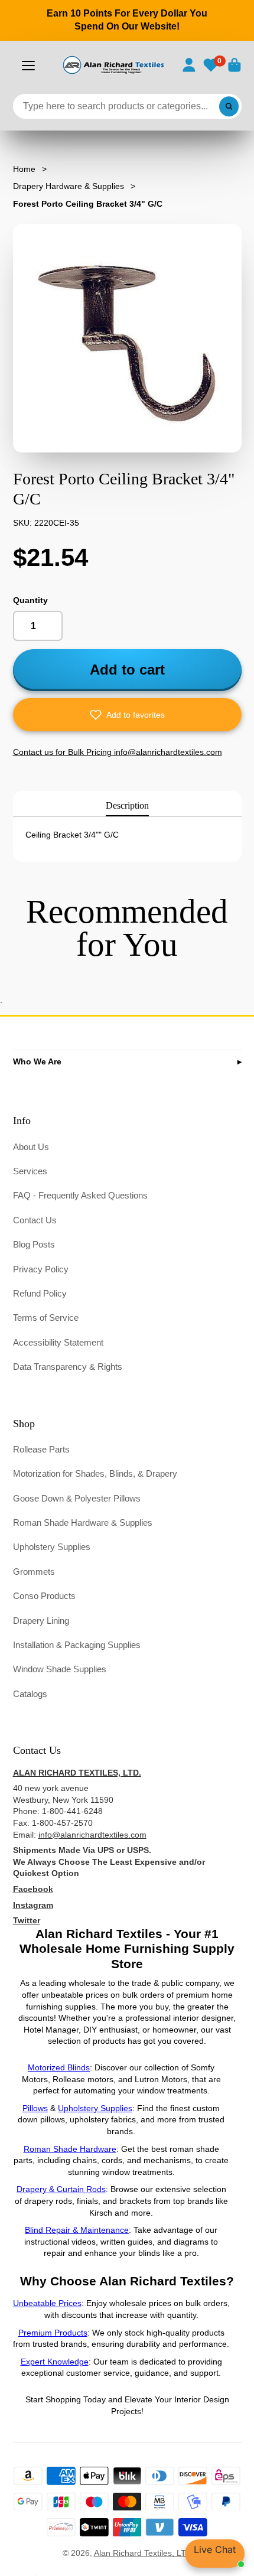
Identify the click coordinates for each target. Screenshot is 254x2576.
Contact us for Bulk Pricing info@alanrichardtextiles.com (118, 752)
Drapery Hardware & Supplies (69, 186)
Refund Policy (40, 1293)
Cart (235, 65)
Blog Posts (34, 1244)
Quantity (30, 600)
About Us (31, 1147)
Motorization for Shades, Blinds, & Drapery (95, 1473)
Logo (113, 65)
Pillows (35, 2108)
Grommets (34, 1572)
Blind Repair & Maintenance (77, 2230)
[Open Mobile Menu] (28, 66)
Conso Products (44, 1596)
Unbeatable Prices (47, 2303)
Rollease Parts (41, 1449)
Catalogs (30, 1694)
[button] (127, 715)
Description (127, 805)
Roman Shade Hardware (70, 2149)
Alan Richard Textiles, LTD (143, 2553)
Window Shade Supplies (60, 1669)
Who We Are (37, 1061)
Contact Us (35, 1220)
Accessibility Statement (58, 1342)
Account (189, 65)
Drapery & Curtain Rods (61, 2189)
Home (24, 169)
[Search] (229, 106)
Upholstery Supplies (52, 1547)
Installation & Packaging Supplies (77, 1645)
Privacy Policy (41, 1269)
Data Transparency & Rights (68, 1367)
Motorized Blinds (59, 2067)
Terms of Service (46, 1318)
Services (30, 1171)
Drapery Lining (41, 1621)
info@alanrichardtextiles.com (92, 1835)
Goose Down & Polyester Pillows (77, 1498)
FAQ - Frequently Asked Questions (80, 1195)
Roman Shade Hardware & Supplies (83, 1523)
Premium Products (53, 2333)
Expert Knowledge (55, 2362)
